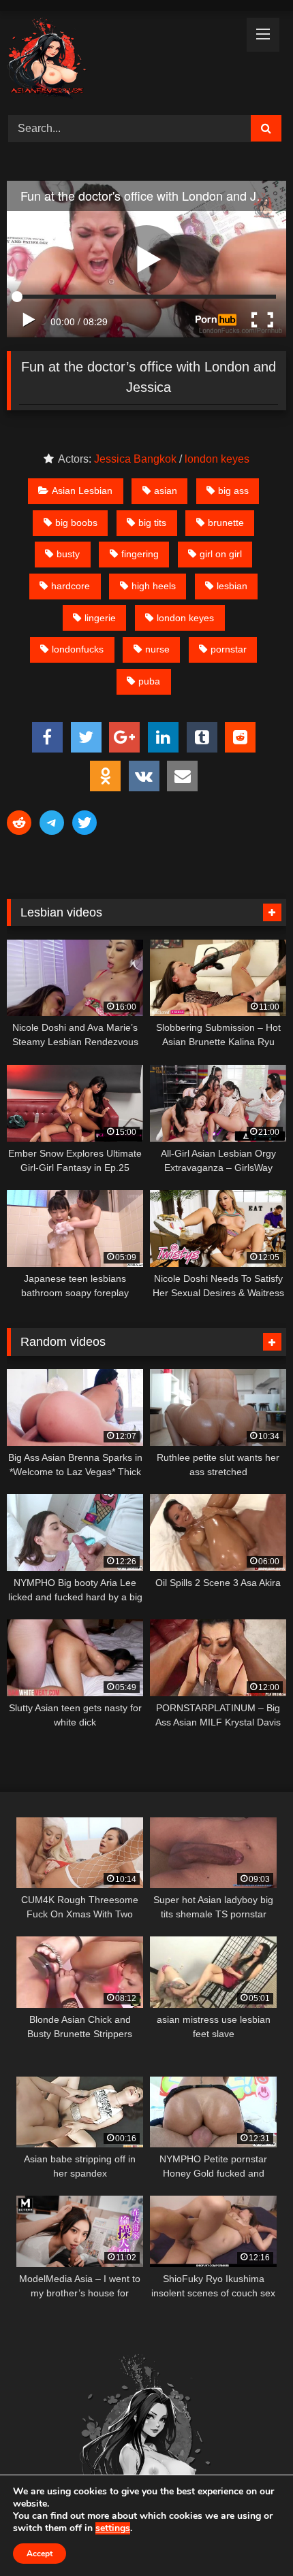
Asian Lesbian (82, 491)
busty (68, 554)
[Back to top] (251, 2536)
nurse (157, 649)
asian (166, 491)
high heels (154, 586)
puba (149, 681)
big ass (233, 491)
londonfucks (78, 649)
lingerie (100, 618)
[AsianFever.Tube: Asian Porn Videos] (120, 61)
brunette (226, 523)
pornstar (229, 649)
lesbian (232, 586)
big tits (152, 523)
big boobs (76, 523)
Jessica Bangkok (135, 459)
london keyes (217, 459)
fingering (140, 554)
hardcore (71, 586)
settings (113, 2528)
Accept (40, 2554)
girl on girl (221, 554)
